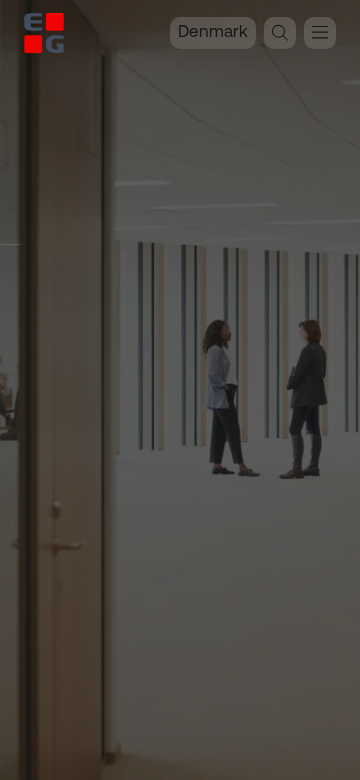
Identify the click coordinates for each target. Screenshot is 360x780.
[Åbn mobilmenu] (320, 33)
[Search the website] (280, 33)
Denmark (213, 32)
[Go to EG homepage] (44, 33)
